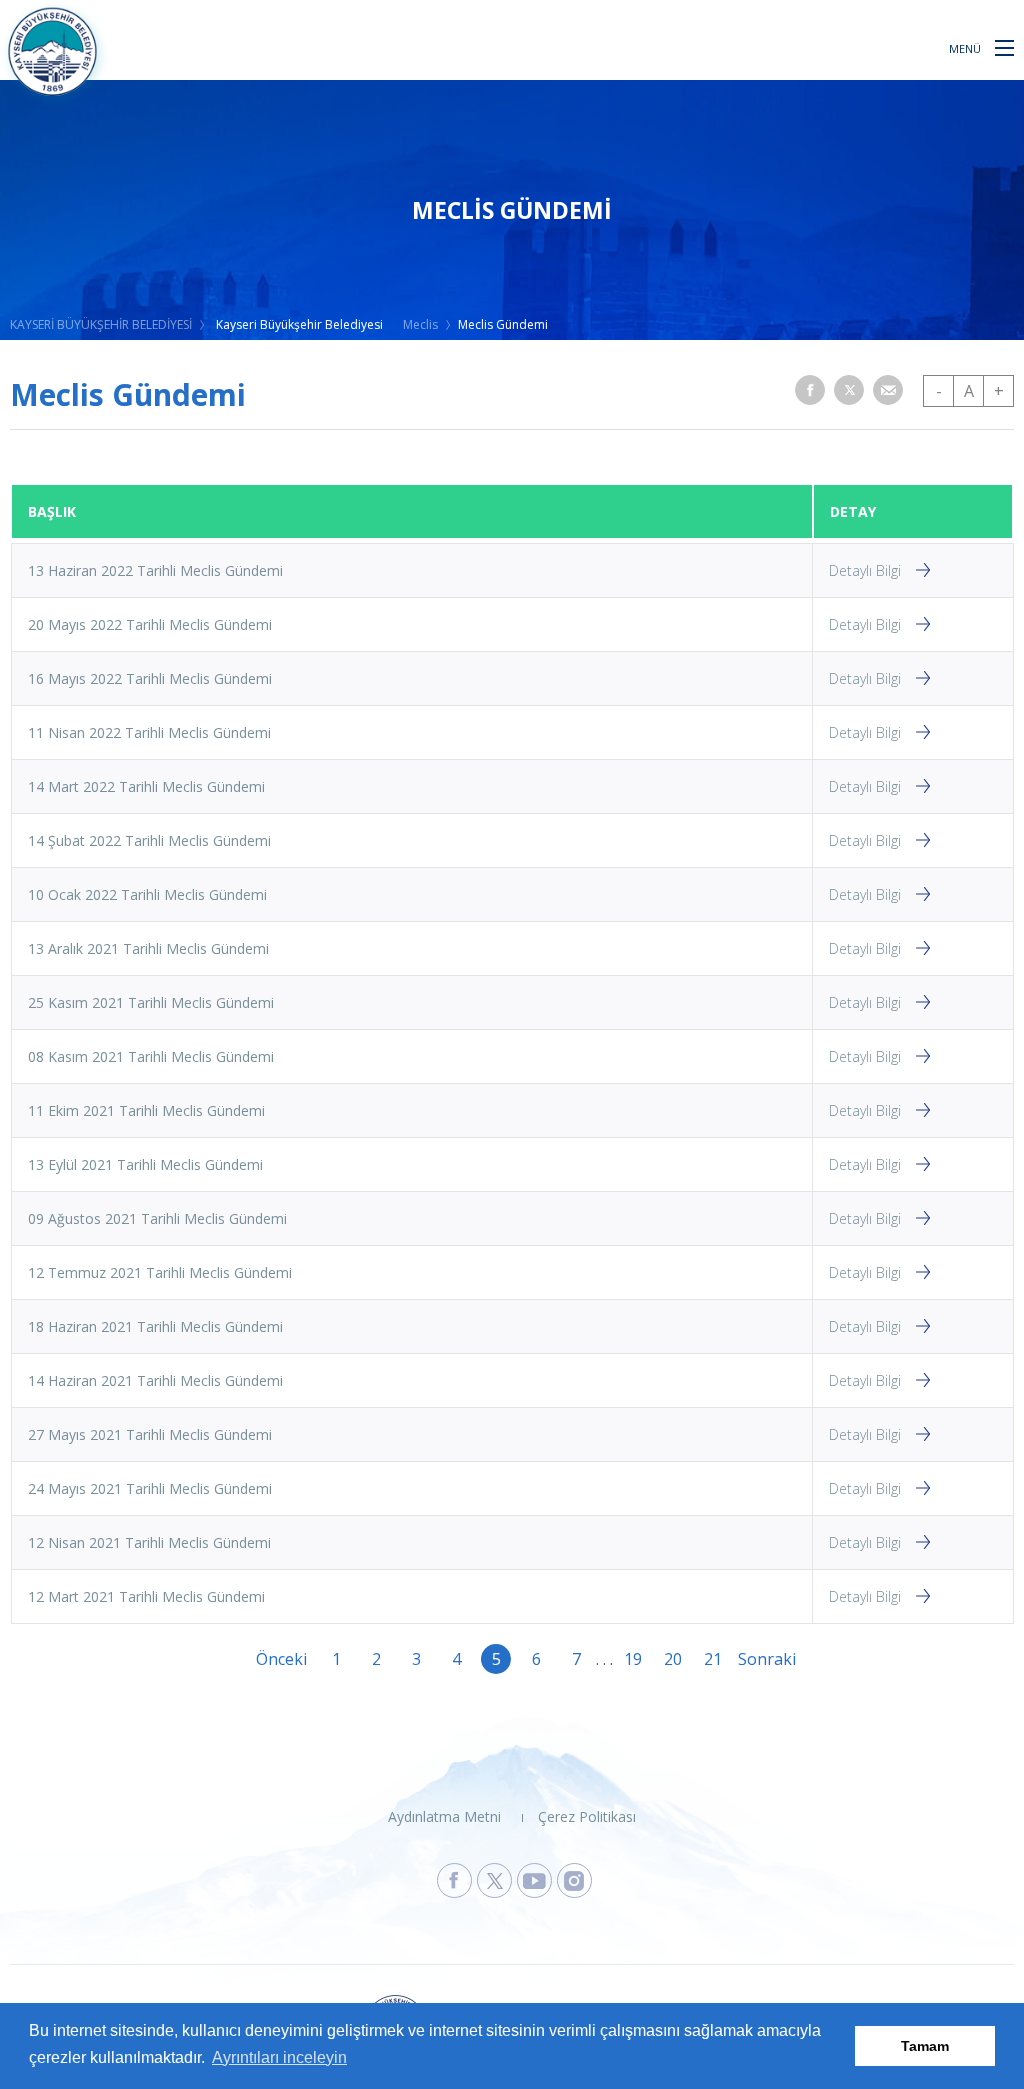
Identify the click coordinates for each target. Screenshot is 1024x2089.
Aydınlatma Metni (444, 1816)
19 (633, 1659)
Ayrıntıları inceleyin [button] (279, 2057)
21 (713, 1659)
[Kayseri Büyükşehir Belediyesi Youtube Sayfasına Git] (534, 1880)
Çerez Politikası (587, 1816)
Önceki (271, 1659)
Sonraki (753, 1659)
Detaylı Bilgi (865, 570)
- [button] (939, 391)
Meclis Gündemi (503, 324)
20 (673, 1659)
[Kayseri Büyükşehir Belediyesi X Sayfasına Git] (494, 1880)
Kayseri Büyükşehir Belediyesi (299, 324)
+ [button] (999, 391)
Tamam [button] (925, 2046)
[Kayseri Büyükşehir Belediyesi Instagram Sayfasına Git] (574, 1880)
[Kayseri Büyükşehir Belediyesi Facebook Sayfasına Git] (454, 1880)
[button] (1004, 47)
